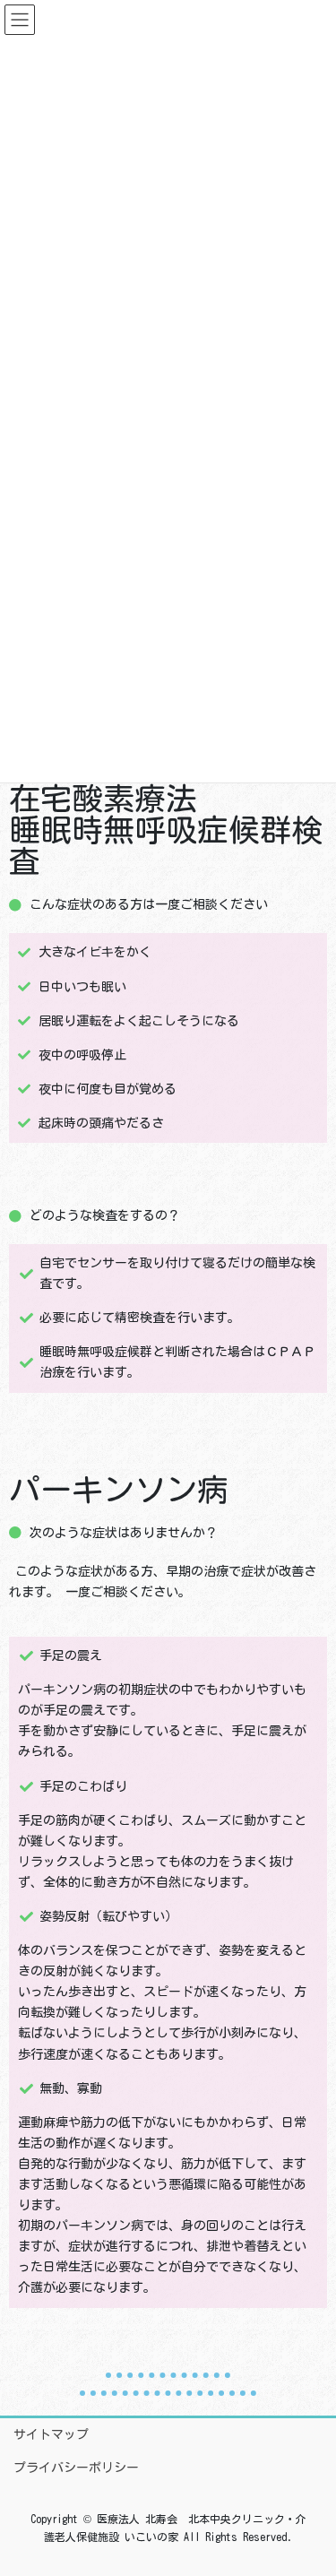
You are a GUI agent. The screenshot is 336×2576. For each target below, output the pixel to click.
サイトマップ (51, 2434)
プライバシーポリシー (76, 2468)
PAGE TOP (307, 2483)
